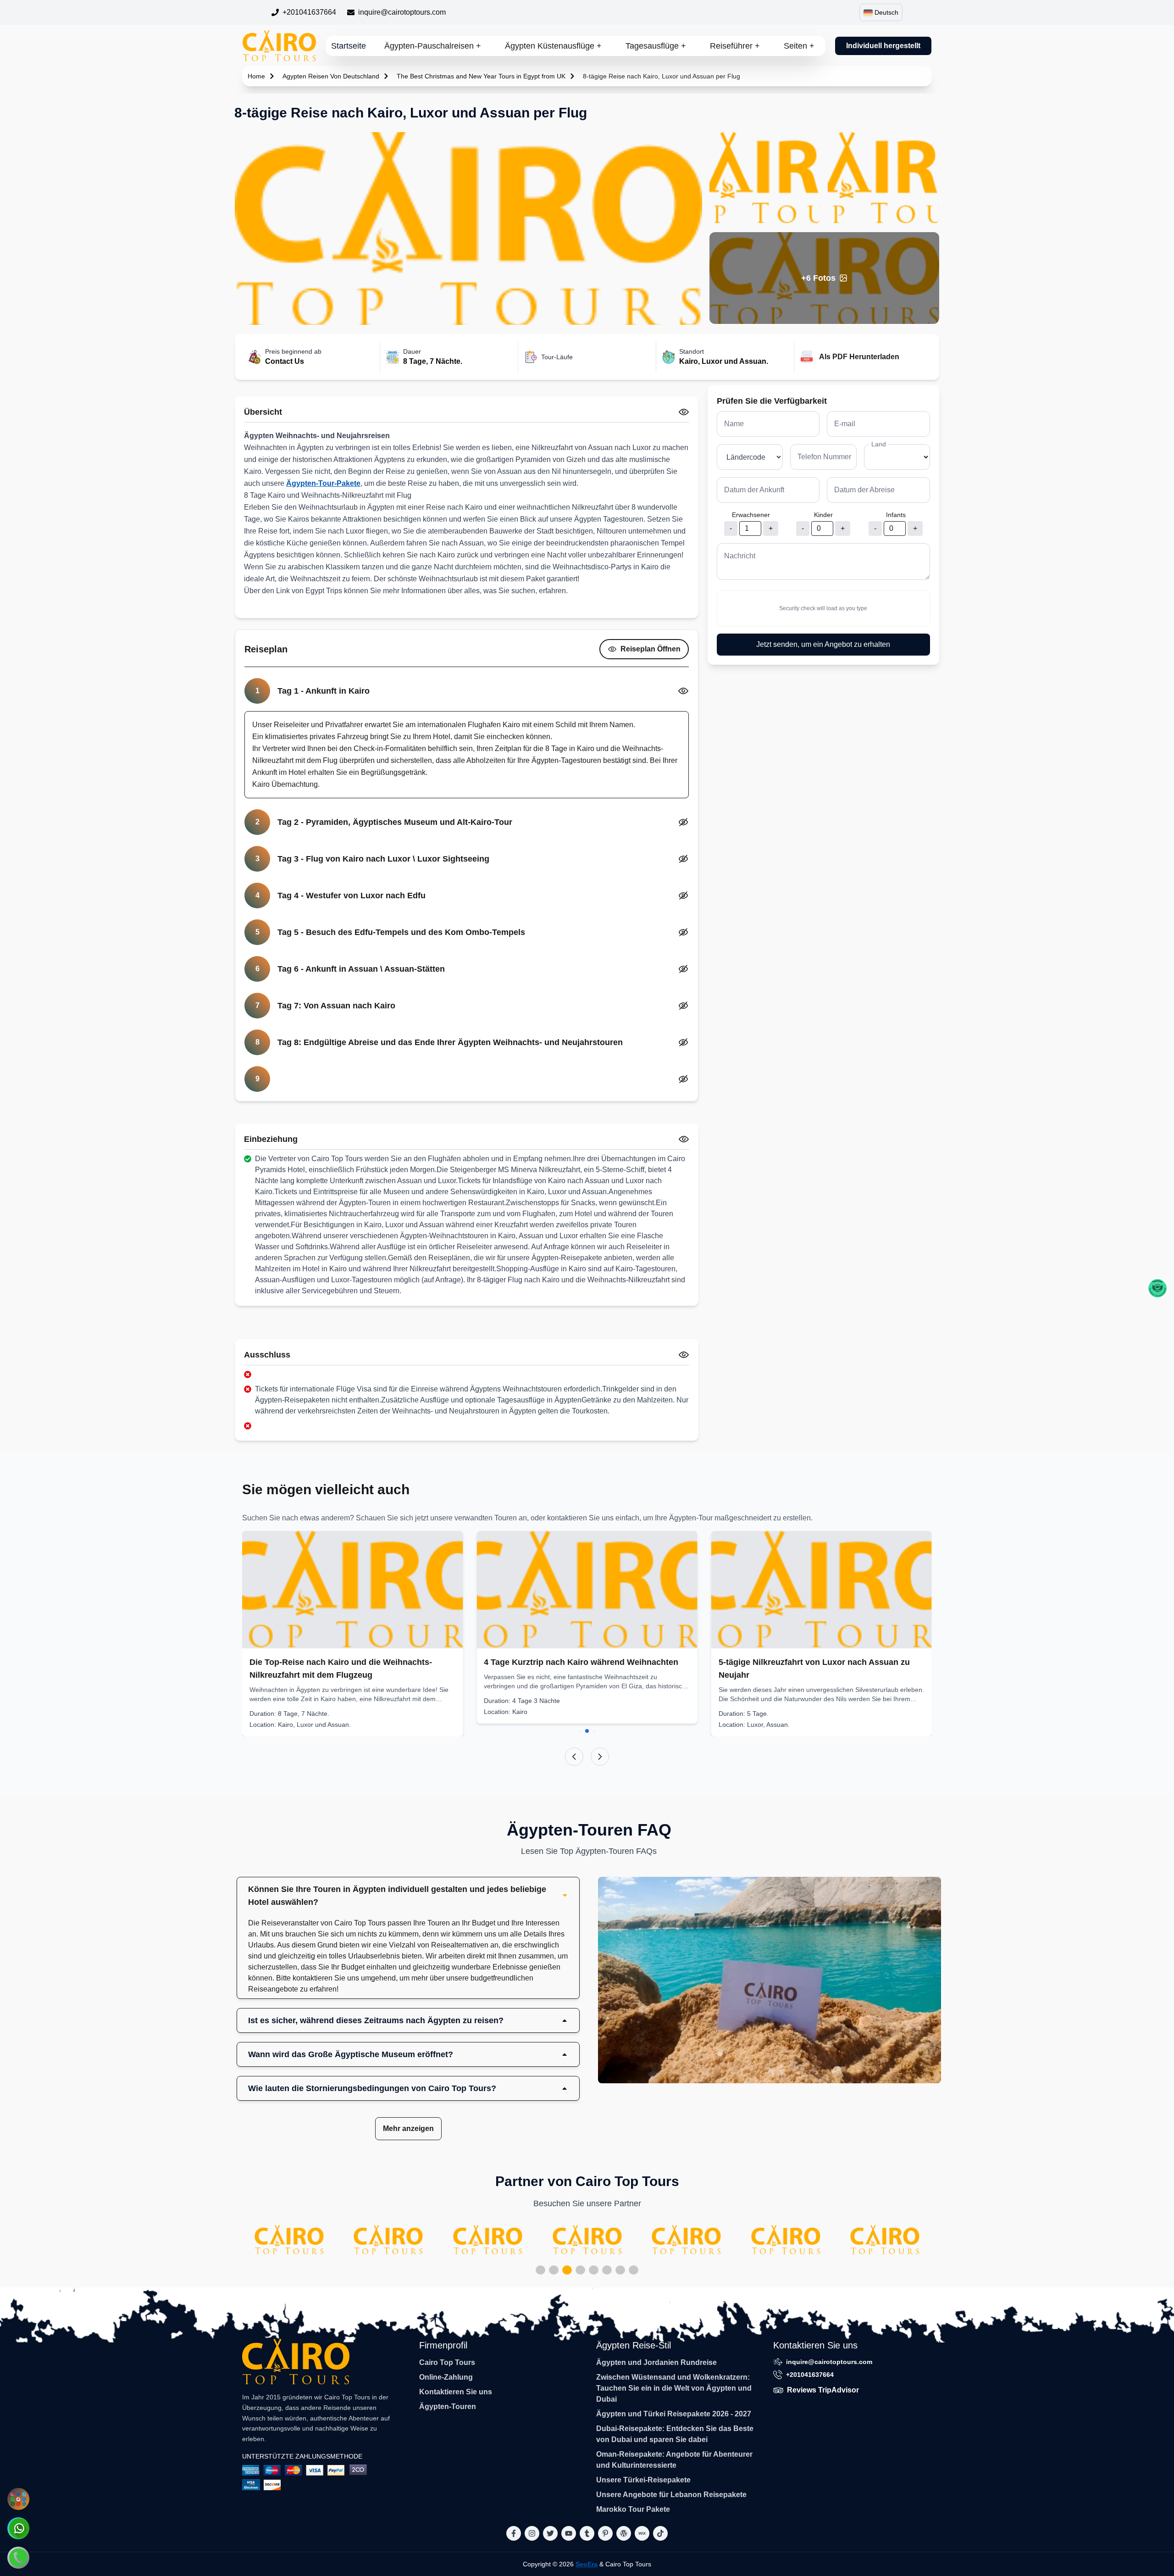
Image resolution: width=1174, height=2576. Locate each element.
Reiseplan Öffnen (651, 649)
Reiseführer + (735, 46)
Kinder (823, 515)
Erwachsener (751, 515)
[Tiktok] (660, 2533)
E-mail (845, 424)
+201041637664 (309, 12)
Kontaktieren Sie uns (456, 2392)
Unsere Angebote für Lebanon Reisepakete (671, 2495)
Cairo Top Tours (447, 2362)
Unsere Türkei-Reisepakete (643, 2480)
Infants (896, 515)
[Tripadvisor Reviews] (1157, 1288)
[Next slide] (600, 1757)
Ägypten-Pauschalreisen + (433, 46)
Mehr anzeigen (408, 2128)
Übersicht (263, 412)
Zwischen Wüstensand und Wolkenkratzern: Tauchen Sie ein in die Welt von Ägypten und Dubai (674, 2388)
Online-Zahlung (446, 2377)
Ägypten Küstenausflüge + (553, 46)
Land (879, 444)
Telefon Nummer (824, 457)
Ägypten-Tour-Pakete (323, 483)
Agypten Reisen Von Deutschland (331, 76)
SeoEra (587, 2564)
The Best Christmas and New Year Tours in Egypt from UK (481, 76)
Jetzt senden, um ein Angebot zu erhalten (823, 644)
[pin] (605, 2533)
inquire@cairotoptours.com (402, 12)
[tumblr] (587, 2533)
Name (734, 424)
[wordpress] (624, 2533)
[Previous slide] (574, 1757)
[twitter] (550, 2533)
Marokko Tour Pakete (633, 2509)
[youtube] (569, 2533)
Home (256, 76)
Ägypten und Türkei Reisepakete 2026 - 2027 (674, 2414)
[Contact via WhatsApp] (18, 2528)
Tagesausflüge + (656, 46)
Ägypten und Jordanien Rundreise (656, 2362)
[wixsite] (642, 2533)
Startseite (349, 46)
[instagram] (532, 2533)
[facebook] (514, 2533)
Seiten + (799, 46)
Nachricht (740, 556)
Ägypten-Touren (448, 2406)
